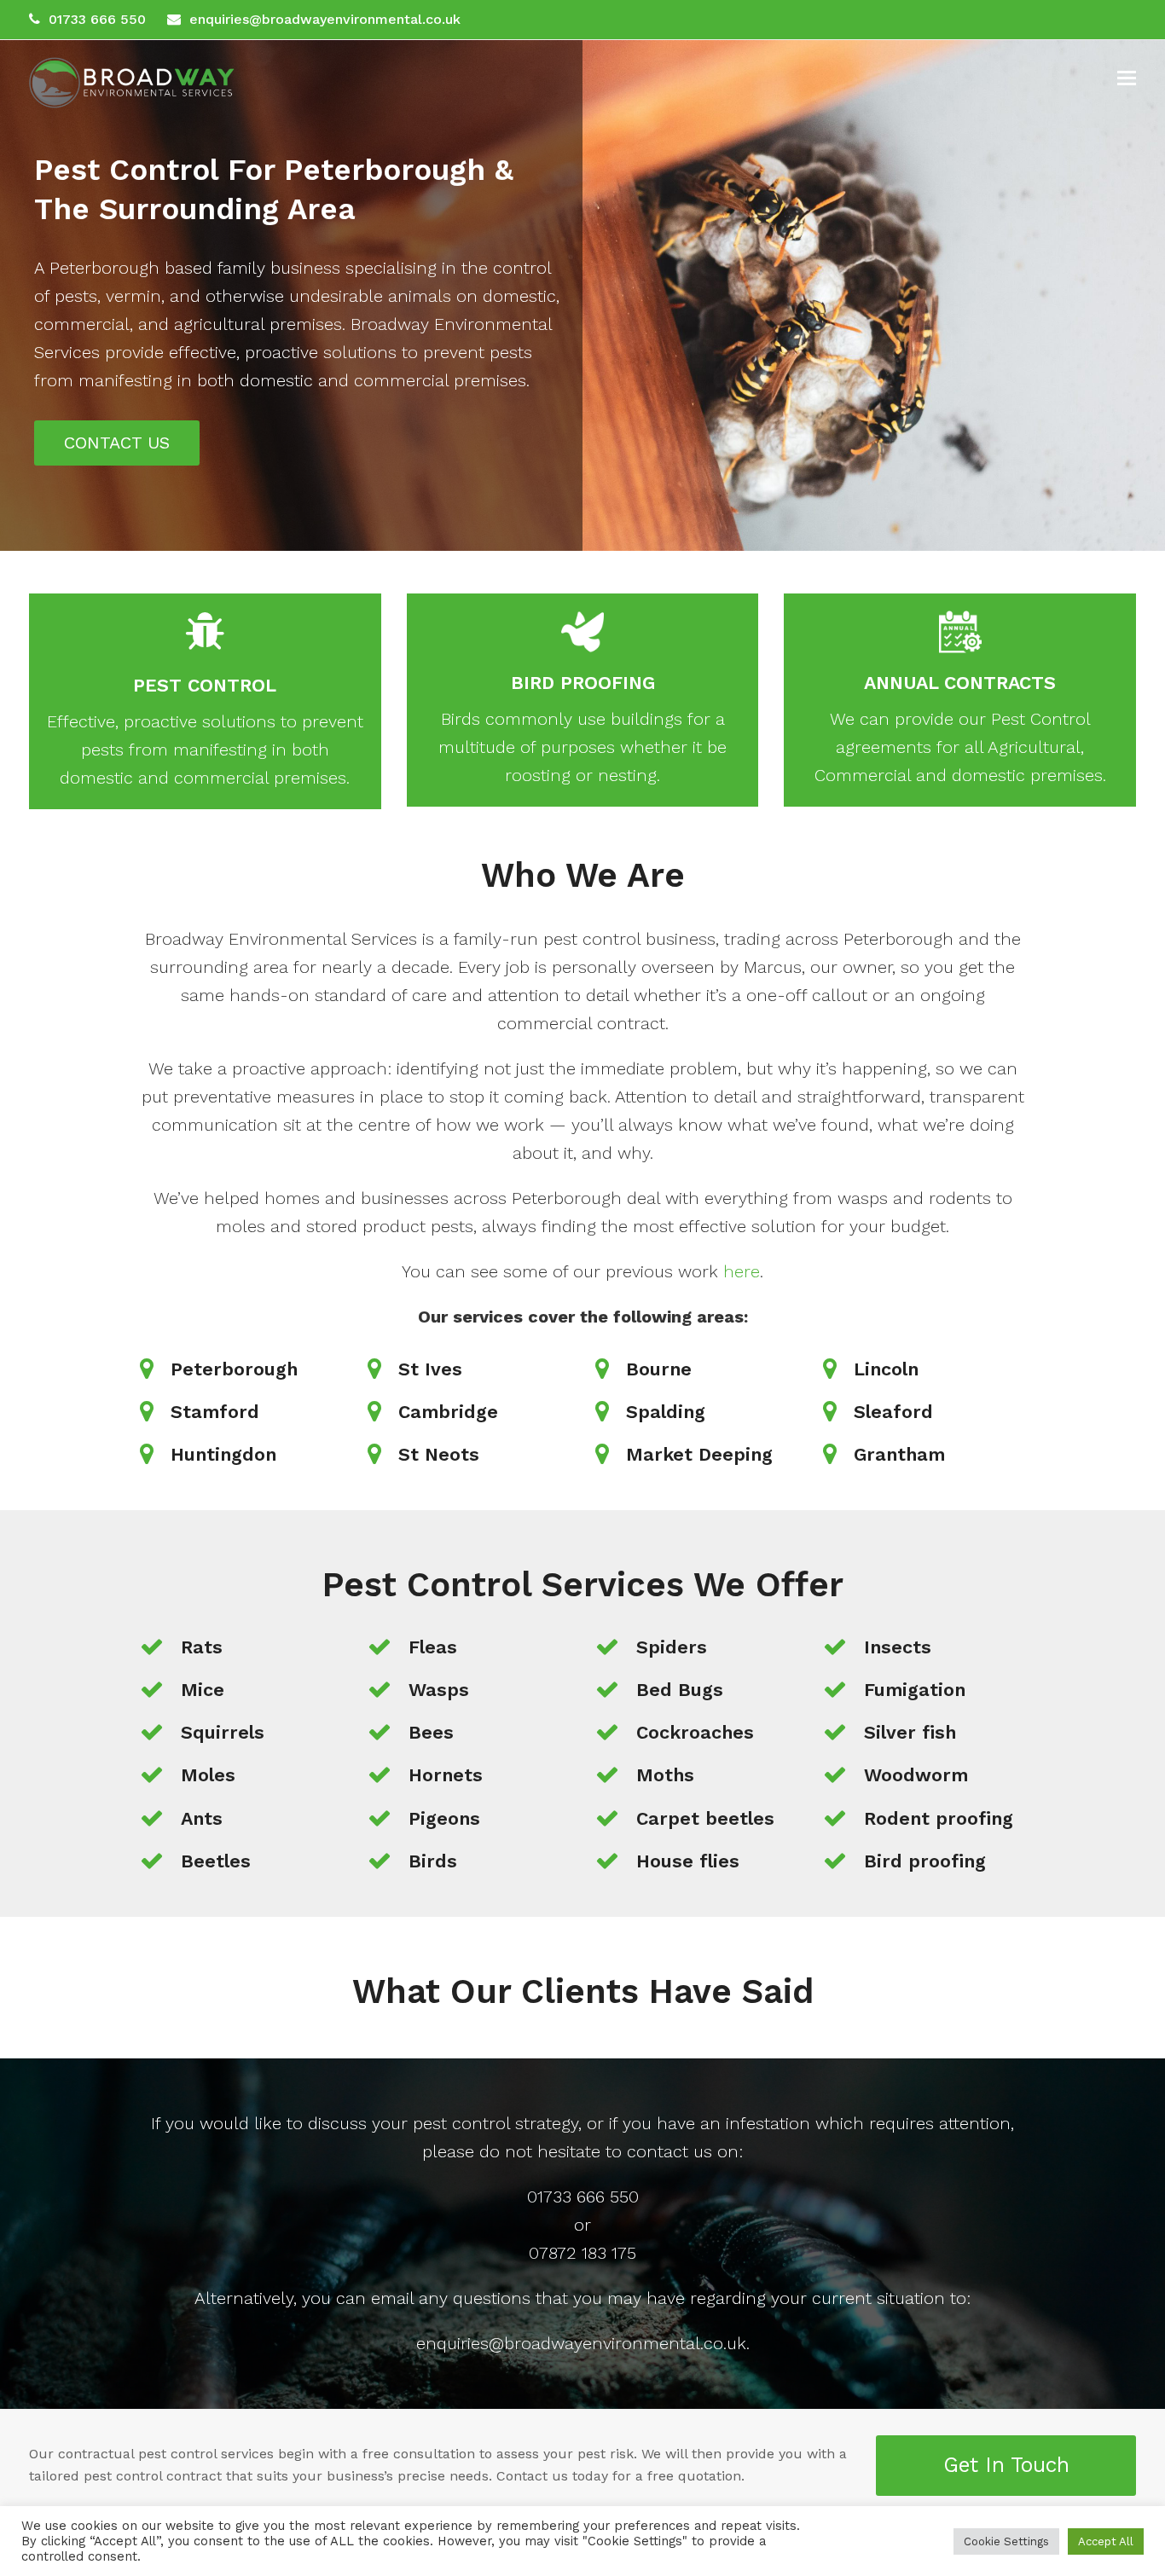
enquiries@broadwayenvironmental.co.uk (325, 19)
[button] (1127, 78)
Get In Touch (1006, 2465)
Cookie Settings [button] (1006, 2541)
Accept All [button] (1106, 2541)
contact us (669, 2151)
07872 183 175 (582, 2253)
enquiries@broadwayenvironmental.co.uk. (583, 2343)
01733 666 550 (97, 19)
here (742, 1271)
